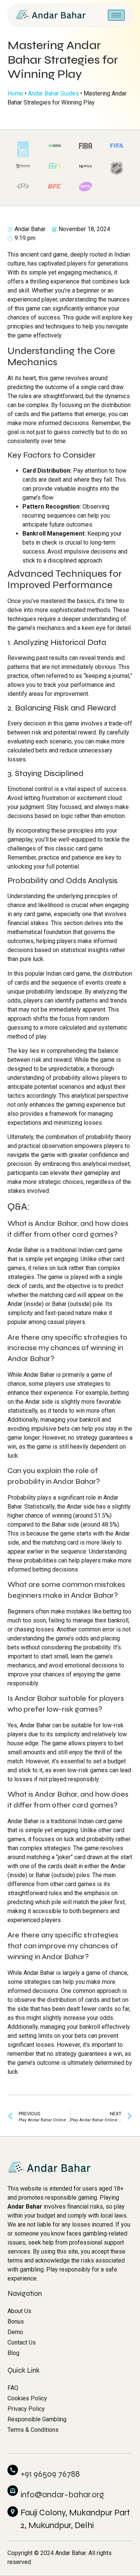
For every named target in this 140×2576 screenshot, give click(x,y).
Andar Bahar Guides (53, 93)
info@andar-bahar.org (62, 2495)
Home (15, 93)
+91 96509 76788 (50, 2474)
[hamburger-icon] (116, 15)
